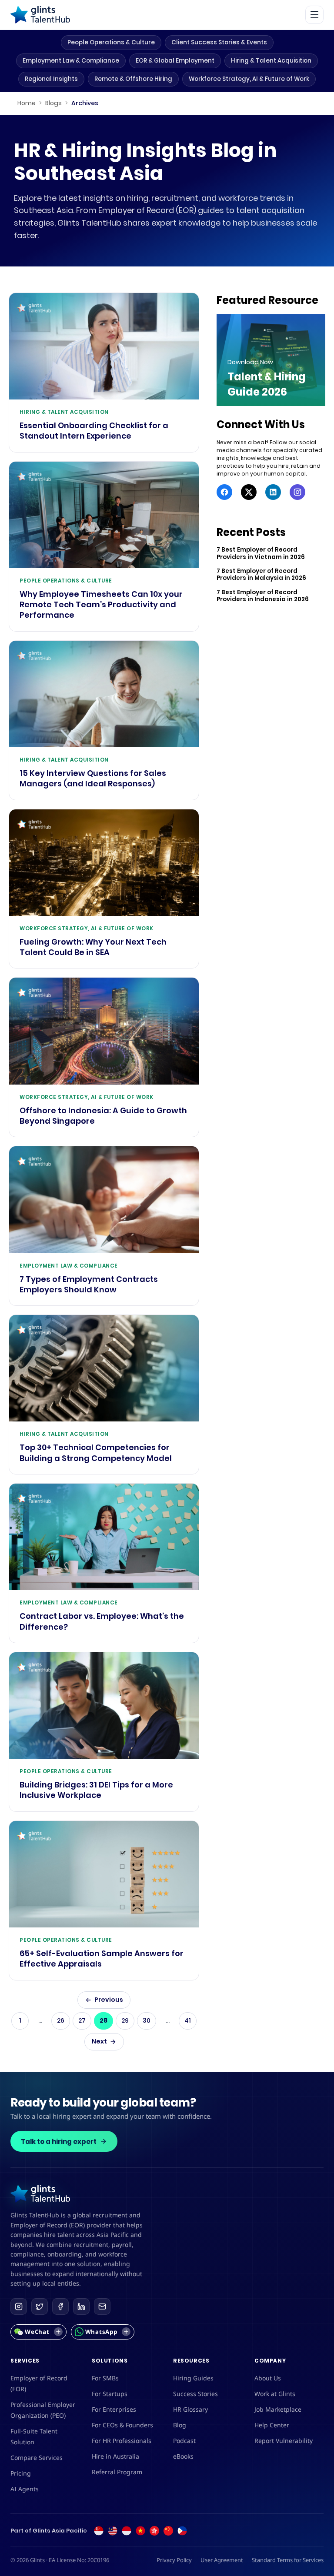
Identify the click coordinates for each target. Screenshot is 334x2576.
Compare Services (37, 2458)
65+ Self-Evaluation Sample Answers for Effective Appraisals (102, 1959)
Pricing (21, 2473)
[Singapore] (99, 2531)
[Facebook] (224, 492)
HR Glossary (190, 2409)
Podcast (184, 2441)
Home (27, 103)
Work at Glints (275, 2394)
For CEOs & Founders (122, 2425)
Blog (180, 2425)
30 (147, 2020)
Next (99, 2041)
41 (188, 2020)
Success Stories (195, 2394)
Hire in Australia (115, 2456)
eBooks (183, 2456)
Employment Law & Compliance (71, 61)
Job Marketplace (278, 2409)
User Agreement (222, 2560)
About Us (268, 2378)
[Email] (102, 2306)
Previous (109, 2000)
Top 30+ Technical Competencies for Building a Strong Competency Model (96, 1453)
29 (125, 2020)
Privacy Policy (174, 2560)
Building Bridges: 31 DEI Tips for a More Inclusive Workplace (96, 1790)
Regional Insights (51, 79)
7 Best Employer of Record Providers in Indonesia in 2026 (263, 596)
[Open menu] (314, 15)
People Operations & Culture (111, 42)
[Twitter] (249, 492)
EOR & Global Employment (175, 61)
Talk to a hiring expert (59, 2142)
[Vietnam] (140, 2531)
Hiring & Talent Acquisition (271, 61)
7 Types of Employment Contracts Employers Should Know (89, 1285)
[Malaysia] (113, 2531)
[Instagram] (297, 492)
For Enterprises (114, 2409)
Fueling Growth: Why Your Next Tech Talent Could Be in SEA (93, 947)
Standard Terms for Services (288, 2560)
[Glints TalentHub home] (40, 15)
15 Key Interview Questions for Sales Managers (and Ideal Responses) (93, 779)
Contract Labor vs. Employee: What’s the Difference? (102, 1621)
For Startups (110, 2394)
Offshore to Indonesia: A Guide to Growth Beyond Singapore (103, 1116)
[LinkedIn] (273, 492)
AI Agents (25, 2489)
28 (104, 2020)
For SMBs (105, 2378)
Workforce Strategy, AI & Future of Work (249, 79)
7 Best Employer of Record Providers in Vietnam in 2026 (261, 554)
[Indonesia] (127, 2531)
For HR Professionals (122, 2441)
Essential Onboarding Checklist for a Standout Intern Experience (94, 431)
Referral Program (117, 2472)
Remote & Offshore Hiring (133, 79)
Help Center (272, 2425)
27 (82, 2020)
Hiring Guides (193, 2378)
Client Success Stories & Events (219, 42)
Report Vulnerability (284, 2441)
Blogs (53, 103)
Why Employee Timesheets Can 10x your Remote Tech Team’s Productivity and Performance (101, 605)
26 (61, 2020)
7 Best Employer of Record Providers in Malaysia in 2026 (261, 575)
